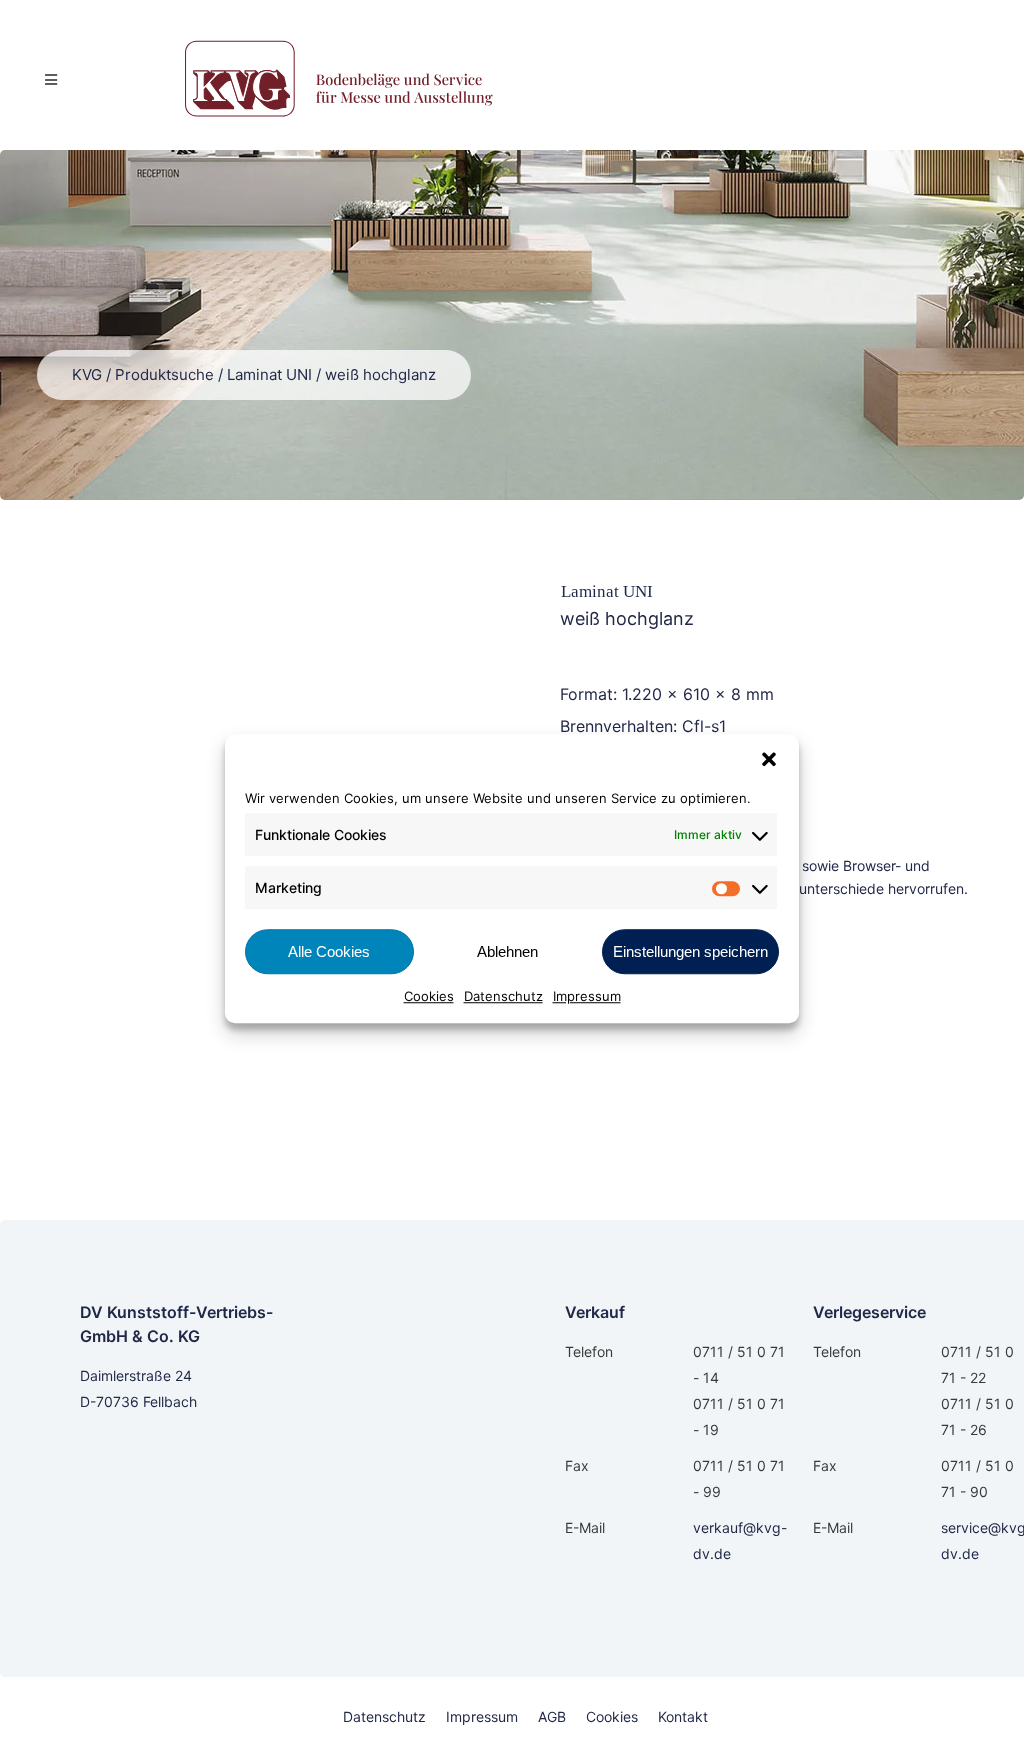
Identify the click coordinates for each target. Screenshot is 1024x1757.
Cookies (429, 996)
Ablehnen (507, 951)
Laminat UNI (269, 374)
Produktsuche (164, 374)
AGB (552, 1716)
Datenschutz (503, 996)
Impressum (587, 996)
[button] (769, 759)
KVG (87, 374)
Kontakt (683, 1716)
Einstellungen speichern (690, 951)
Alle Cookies (329, 951)
